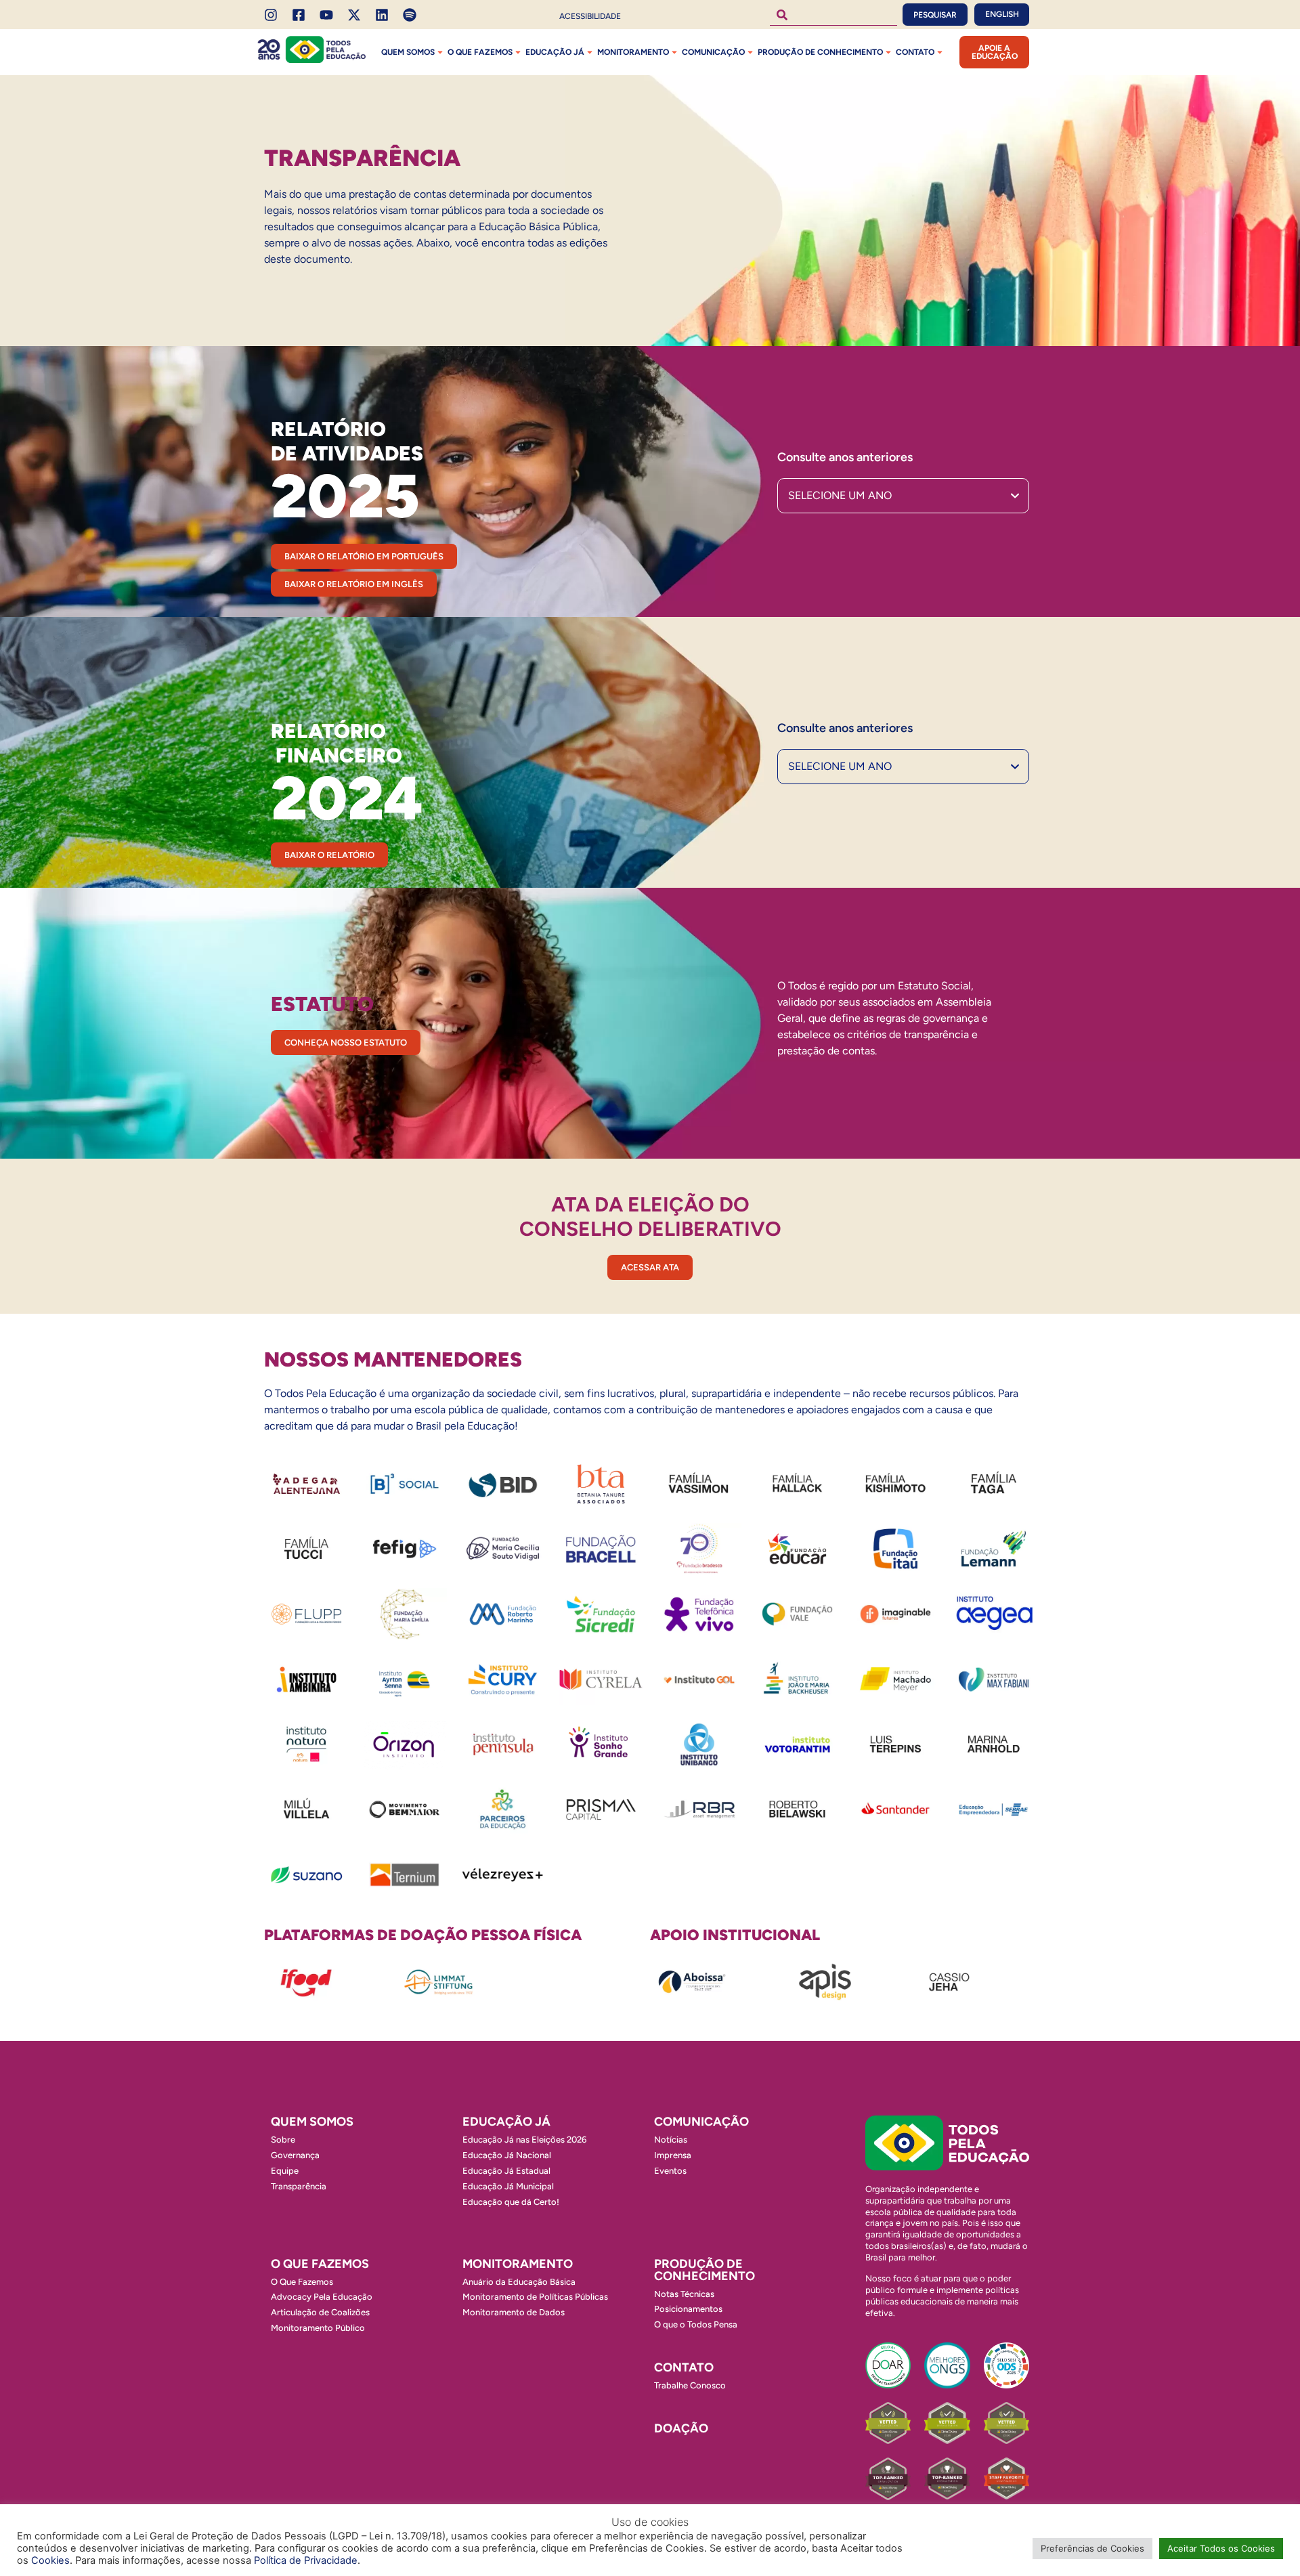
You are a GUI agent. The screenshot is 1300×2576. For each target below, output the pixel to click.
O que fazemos (480, 52)
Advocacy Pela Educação (322, 2297)
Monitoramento (633, 52)
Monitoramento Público (318, 2328)
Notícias (671, 2140)
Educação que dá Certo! (511, 2202)
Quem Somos (408, 52)
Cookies (50, 2560)
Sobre (283, 2140)
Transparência (299, 2186)
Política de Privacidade (306, 2560)
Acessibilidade (590, 16)
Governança (295, 2155)
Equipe (285, 2171)
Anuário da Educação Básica (519, 2282)
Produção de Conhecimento (820, 52)
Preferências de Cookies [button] (1092, 2548)
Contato (915, 52)
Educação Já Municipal (508, 2186)
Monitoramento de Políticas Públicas (535, 2297)
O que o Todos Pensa (696, 2324)
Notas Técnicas (684, 2294)
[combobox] (833, 15)
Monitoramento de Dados (514, 2312)
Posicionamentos (688, 2309)
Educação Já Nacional (507, 2155)
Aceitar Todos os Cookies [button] (1221, 2548)
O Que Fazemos (302, 2282)
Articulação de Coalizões (320, 2312)
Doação (681, 2428)
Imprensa (673, 2155)
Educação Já (555, 52)
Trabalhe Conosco (690, 2385)
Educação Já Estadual (506, 2171)
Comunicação (713, 52)
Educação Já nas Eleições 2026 (524, 2140)
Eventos (670, 2171)
